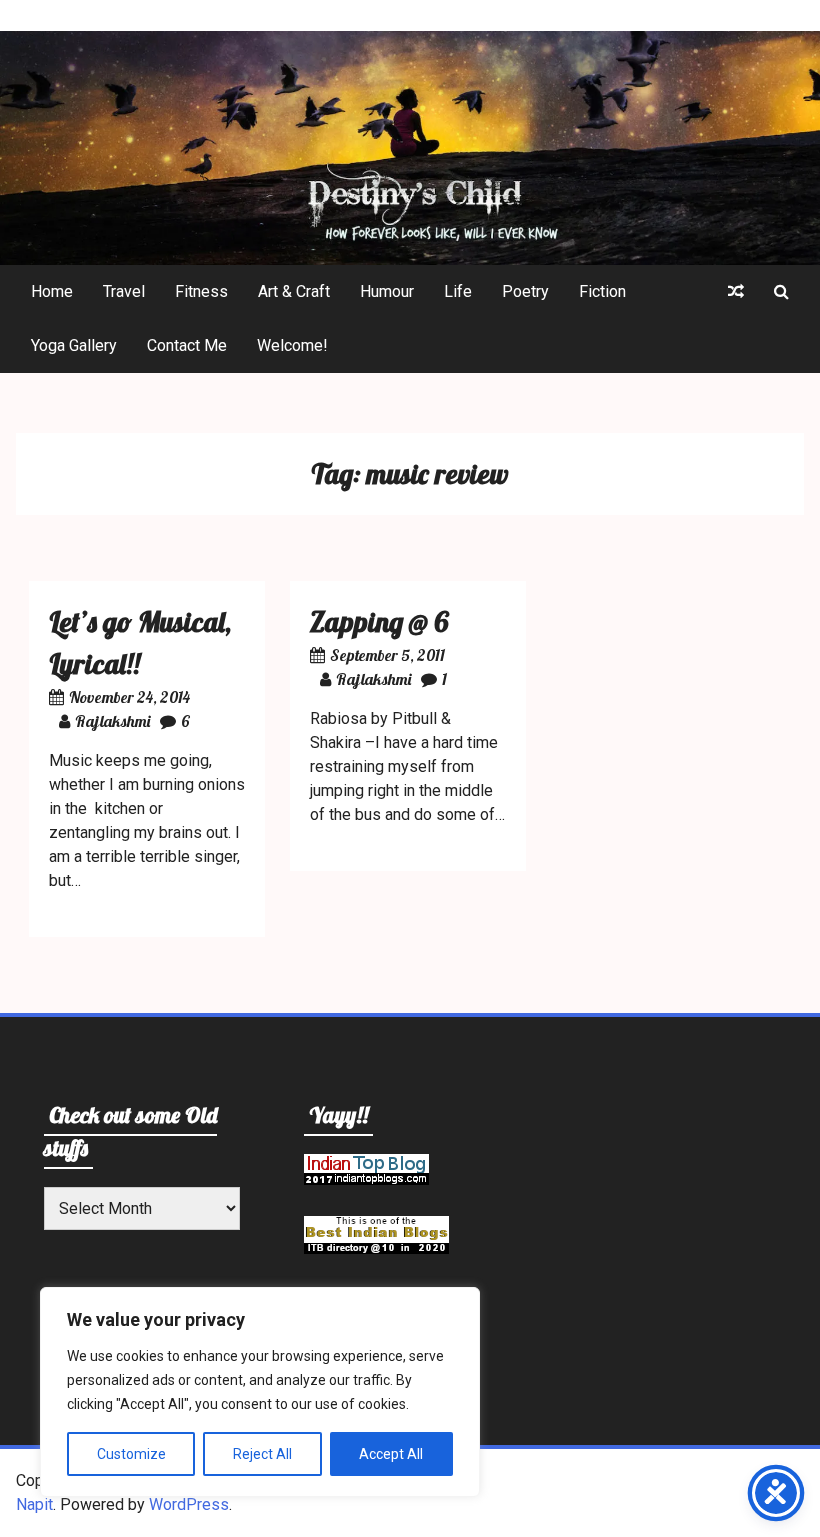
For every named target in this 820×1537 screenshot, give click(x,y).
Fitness (201, 291)
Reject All (262, 1454)
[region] (260, 1392)
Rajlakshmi (112, 721)
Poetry (525, 291)
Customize (131, 1454)
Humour (387, 291)
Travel (124, 291)
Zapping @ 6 (379, 621)
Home (52, 291)
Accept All (391, 1454)
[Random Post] (736, 292)
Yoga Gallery (74, 345)
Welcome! (292, 345)
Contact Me (187, 345)
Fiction (602, 291)
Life (458, 291)
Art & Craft (294, 291)
